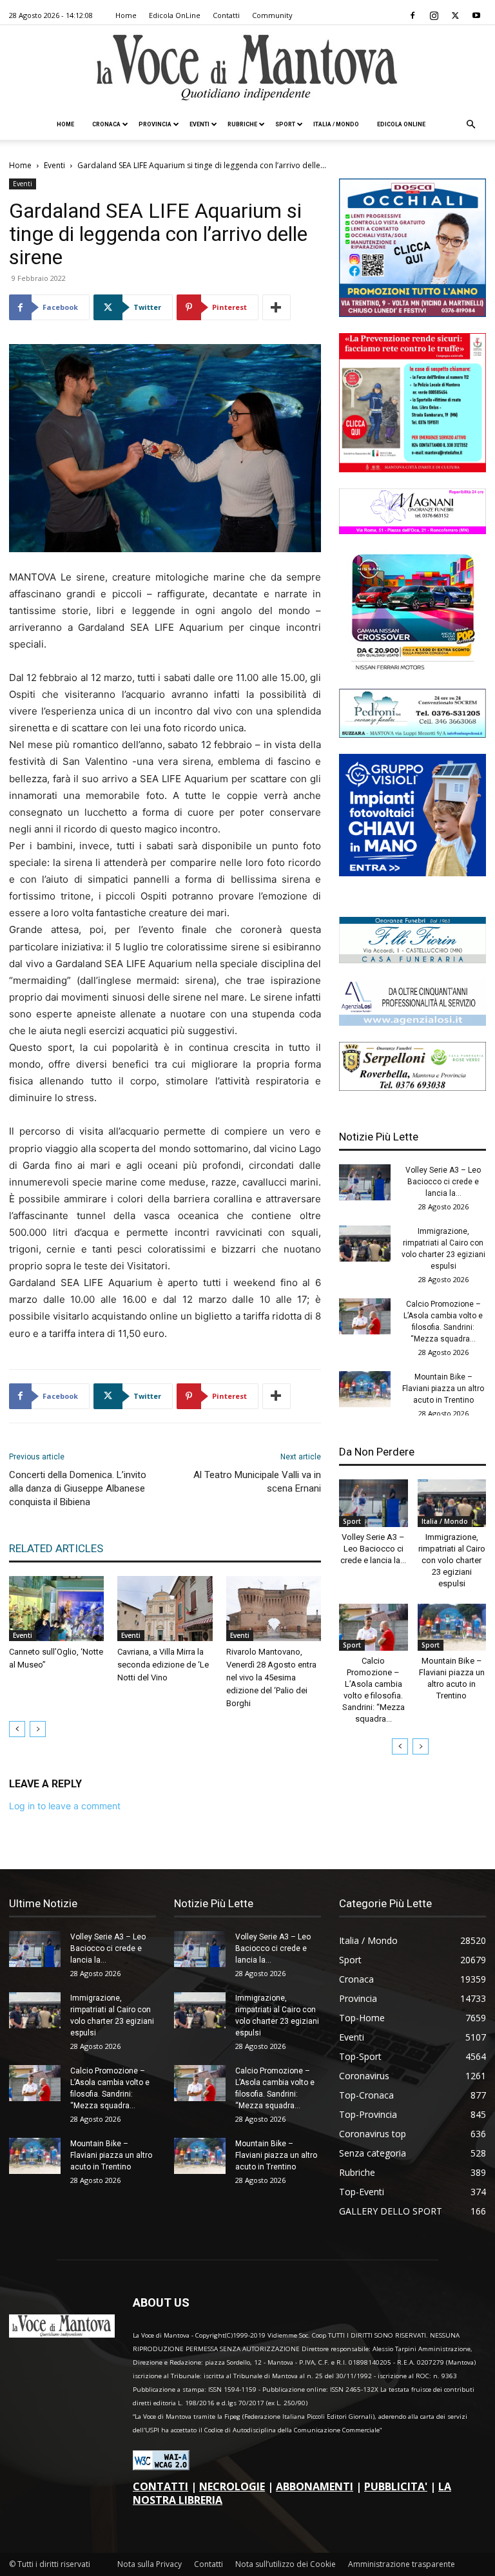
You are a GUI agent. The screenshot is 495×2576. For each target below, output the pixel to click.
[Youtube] (476, 15)
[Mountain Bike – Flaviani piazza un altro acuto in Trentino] (365, 1389)
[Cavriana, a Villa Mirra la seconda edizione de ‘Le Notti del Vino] (165, 1609)
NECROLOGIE (232, 2486)
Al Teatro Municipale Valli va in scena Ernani (257, 1482)
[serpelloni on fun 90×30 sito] (412, 1087)
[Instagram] (434, 15)
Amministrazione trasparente (402, 2564)
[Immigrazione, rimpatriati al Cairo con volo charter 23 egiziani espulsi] (365, 1244)
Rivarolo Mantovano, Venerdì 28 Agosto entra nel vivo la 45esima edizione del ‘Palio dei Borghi (271, 1677)
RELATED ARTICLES (56, 1548)
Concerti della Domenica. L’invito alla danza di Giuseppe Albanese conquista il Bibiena (78, 1488)
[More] (277, 307)
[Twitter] (455, 15)
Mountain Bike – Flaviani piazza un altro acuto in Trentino (443, 1389)
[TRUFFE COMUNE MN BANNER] (412, 469)
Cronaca (106, 124)
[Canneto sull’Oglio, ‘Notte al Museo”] (56, 1609)
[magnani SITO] (412, 531)
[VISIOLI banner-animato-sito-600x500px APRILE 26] (412, 873)
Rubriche (242, 124)
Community (272, 15)
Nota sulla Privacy (150, 2564)
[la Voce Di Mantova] (247, 68)
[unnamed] (412, 1022)
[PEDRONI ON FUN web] (412, 734)
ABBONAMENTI (315, 2486)
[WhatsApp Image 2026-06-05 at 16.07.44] (412, 669)
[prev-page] (17, 1729)
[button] (471, 125)
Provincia (155, 124)
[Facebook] (412, 15)
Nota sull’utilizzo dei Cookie (286, 2564)
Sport (285, 124)
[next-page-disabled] (38, 1729)
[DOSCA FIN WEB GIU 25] (412, 313)
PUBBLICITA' (396, 2486)
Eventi (199, 124)
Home (126, 15)
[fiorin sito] (412, 960)
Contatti (226, 15)
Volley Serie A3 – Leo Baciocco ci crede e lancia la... (443, 1182)
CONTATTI (160, 2486)
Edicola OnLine (175, 15)
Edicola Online (401, 124)
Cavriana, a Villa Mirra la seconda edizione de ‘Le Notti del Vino (163, 1665)
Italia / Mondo (336, 124)
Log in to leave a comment (65, 1806)
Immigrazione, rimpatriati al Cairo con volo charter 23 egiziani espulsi (452, 1560)
